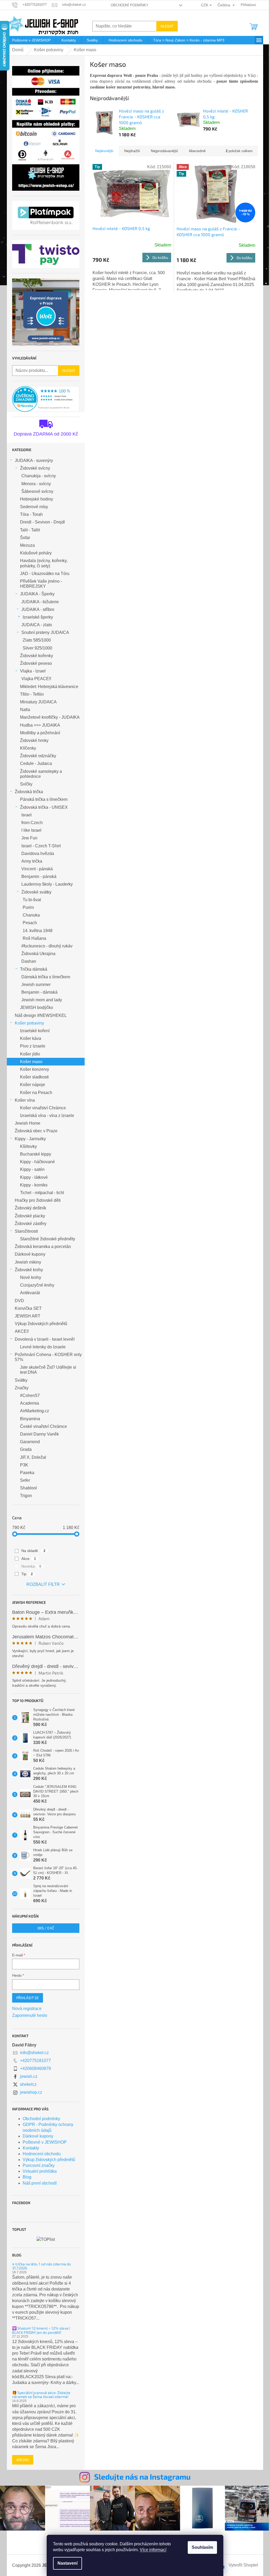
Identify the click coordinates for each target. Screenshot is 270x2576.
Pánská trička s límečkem (44, 799)
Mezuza (27, 545)
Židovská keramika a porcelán (43, 1247)
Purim (28, 907)
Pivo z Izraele (33, 1046)
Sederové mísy (34, 507)
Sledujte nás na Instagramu (142, 2477)
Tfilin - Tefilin (32, 694)
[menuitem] (31, 40)
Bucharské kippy (36, 1154)
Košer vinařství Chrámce (43, 1108)
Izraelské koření (35, 1031)
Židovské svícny (35, 468)
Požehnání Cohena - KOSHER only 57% (48, 1357)
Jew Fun (29, 838)
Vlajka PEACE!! (36, 679)
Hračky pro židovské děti (38, 1200)
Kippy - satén (32, 1169)
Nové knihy (31, 1277)
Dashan (29, 961)
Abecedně (197, 151)
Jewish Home (28, 1123)
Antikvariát (30, 1293)
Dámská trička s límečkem (46, 977)
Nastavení (67, 2563)
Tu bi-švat (32, 900)
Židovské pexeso (36, 663)
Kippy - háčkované (37, 1162)
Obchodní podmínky (130, 5)
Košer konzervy (35, 1069)
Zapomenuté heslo (30, 2015)
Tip (27, 1574)
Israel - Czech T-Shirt (41, 846)
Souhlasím (202, 2547)
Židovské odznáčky (38, 756)
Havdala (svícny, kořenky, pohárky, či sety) (44, 563)
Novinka (31, 1566)
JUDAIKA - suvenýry (34, 460)
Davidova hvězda (38, 854)
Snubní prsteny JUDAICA (45, 632)
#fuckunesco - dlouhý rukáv (47, 946)
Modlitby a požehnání (40, 733)
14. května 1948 (38, 931)
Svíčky (26, 784)
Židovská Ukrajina (38, 954)
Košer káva (31, 1038)
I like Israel (31, 830)
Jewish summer (36, 985)
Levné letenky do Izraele (43, 1347)
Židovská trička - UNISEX (44, 807)
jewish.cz (29, 2076)
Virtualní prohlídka (40, 2171)
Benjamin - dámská (39, 992)
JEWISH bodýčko (37, 1008)
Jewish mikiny (28, 1262)
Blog (27, 2177)
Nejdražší (132, 151)
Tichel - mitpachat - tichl (42, 1193)
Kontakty (31, 2148)
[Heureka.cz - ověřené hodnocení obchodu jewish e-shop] (46, 399)
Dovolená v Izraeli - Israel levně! (45, 1339)
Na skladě (33, 1551)
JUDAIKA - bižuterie (40, 602)
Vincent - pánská (37, 869)
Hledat (167, 26)
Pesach (30, 923)
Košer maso (31, 1062)
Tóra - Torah (31, 514)
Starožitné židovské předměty (48, 1239)
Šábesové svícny (37, 491)
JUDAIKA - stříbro (38, 609)
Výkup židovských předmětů (41, 1324)
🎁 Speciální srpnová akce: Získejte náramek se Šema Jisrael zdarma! (41, 2395)
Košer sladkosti (34, 1077)
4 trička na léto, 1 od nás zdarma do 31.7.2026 (42, 2266)
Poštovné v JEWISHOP (45, 2142)
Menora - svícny (36, 484)
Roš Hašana (34, 938)
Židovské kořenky (37, 656)
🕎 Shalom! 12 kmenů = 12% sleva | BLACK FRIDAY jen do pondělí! (41, 2330)
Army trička (32, 861)
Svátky (21, 1380)
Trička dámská (34, 969)
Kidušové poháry (36, 553)
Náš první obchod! (40, 2183)
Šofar (25, 538)
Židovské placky (30, 1216)
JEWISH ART (28, 1316)
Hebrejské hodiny (37, 499)
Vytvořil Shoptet (243, 2565)
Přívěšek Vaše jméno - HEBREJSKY (41, 584)
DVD (19, 1301)
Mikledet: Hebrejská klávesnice (49, 687)
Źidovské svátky (36, 892)
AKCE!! (22, 1331)
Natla (25, 710)
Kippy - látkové (34, 1177)
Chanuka (31, 915)
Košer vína (25, 1100)
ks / (46, 1928)
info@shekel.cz (34, 2053)
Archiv (23, 2460)
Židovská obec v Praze (36, 1131)
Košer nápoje (33, 1085)
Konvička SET (28, 1308)
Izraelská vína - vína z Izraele (47, 1116)
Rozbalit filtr (43, 1584)
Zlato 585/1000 (37, 640)
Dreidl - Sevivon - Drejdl (42, 522)
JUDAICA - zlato (37, 625)
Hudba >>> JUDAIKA (40, 725)
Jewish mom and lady (42, 1000)
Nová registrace (27, 2009)
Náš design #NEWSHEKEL (41, 1015)
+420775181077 (35, 2061)
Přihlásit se (28, 1998)
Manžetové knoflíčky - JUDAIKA (50, 717)
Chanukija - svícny (39, 476)
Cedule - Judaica (36, 763)
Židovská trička (29, 792)
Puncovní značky (39, 2165)
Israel (26, 815)
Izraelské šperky (38, 617)
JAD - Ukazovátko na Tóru (45, 574)
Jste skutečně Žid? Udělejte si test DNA (48, 1370)
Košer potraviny (29, 1023)
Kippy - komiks (34, 1185)
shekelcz (28, 2084)
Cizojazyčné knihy (37, 1285)
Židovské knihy (29, 1270)
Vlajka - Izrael (33, 671)
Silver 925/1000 (37, 648)
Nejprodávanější (164, 151)
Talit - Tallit (30, 530)
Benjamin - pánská (39, 876)
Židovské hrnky (34, 740)
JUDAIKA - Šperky (37, 594)
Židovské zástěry (31, 1224)
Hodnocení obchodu (42, 2154)
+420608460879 (35, 2068)
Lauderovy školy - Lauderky (47, 884)
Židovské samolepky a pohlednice (41, 774)
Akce (29, 1559)
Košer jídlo (30, 1054)
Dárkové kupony (30, 1254)
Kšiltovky (28, 1146)
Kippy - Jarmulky (30, 1139)
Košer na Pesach (36, 1093)
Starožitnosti (26, 1231)
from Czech (32, 823)
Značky (22, 1388)
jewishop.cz (31, 2092)
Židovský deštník (30, 1208)
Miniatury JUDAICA (38, 702)
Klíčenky (28, 748)
